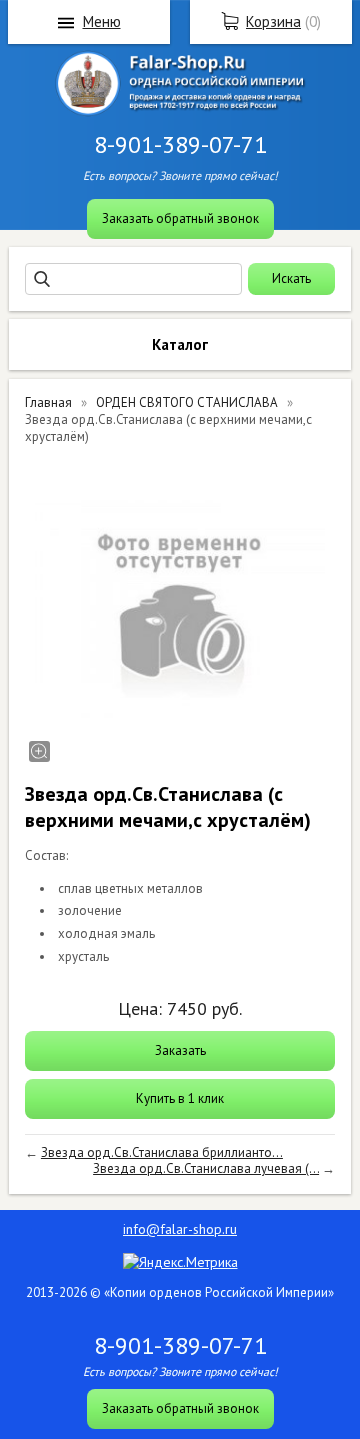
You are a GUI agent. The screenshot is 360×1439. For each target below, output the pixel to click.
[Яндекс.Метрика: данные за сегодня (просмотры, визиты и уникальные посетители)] (180, 1262)
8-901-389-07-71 (180, 144)
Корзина (273, 21)
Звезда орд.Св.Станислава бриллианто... (162, 1152)
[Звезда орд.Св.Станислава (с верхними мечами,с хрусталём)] (180, 611)
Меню (102, 21)
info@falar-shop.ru (180, 1229)
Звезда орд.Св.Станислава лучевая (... (206, 1168)
